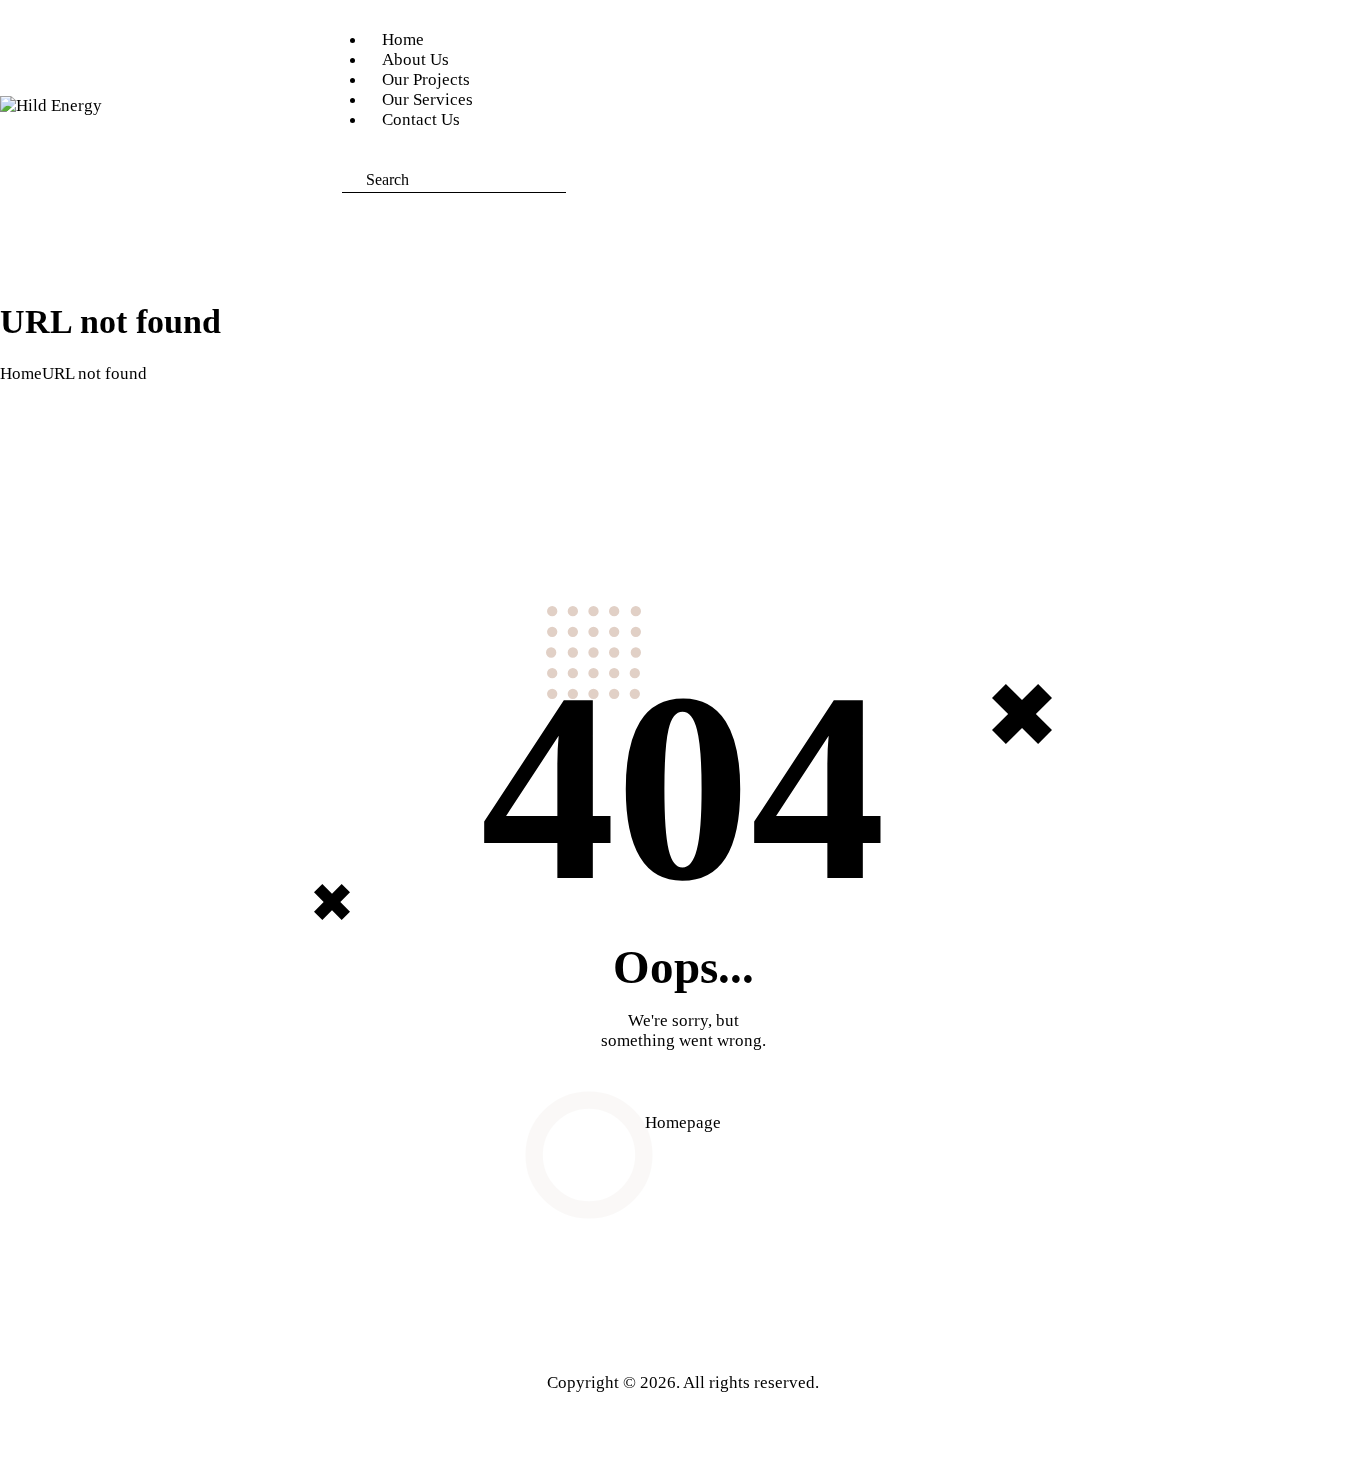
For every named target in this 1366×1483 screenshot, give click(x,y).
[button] (349, 157)
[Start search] (581, 183)
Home (21, 373)
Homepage (683, 1122)
